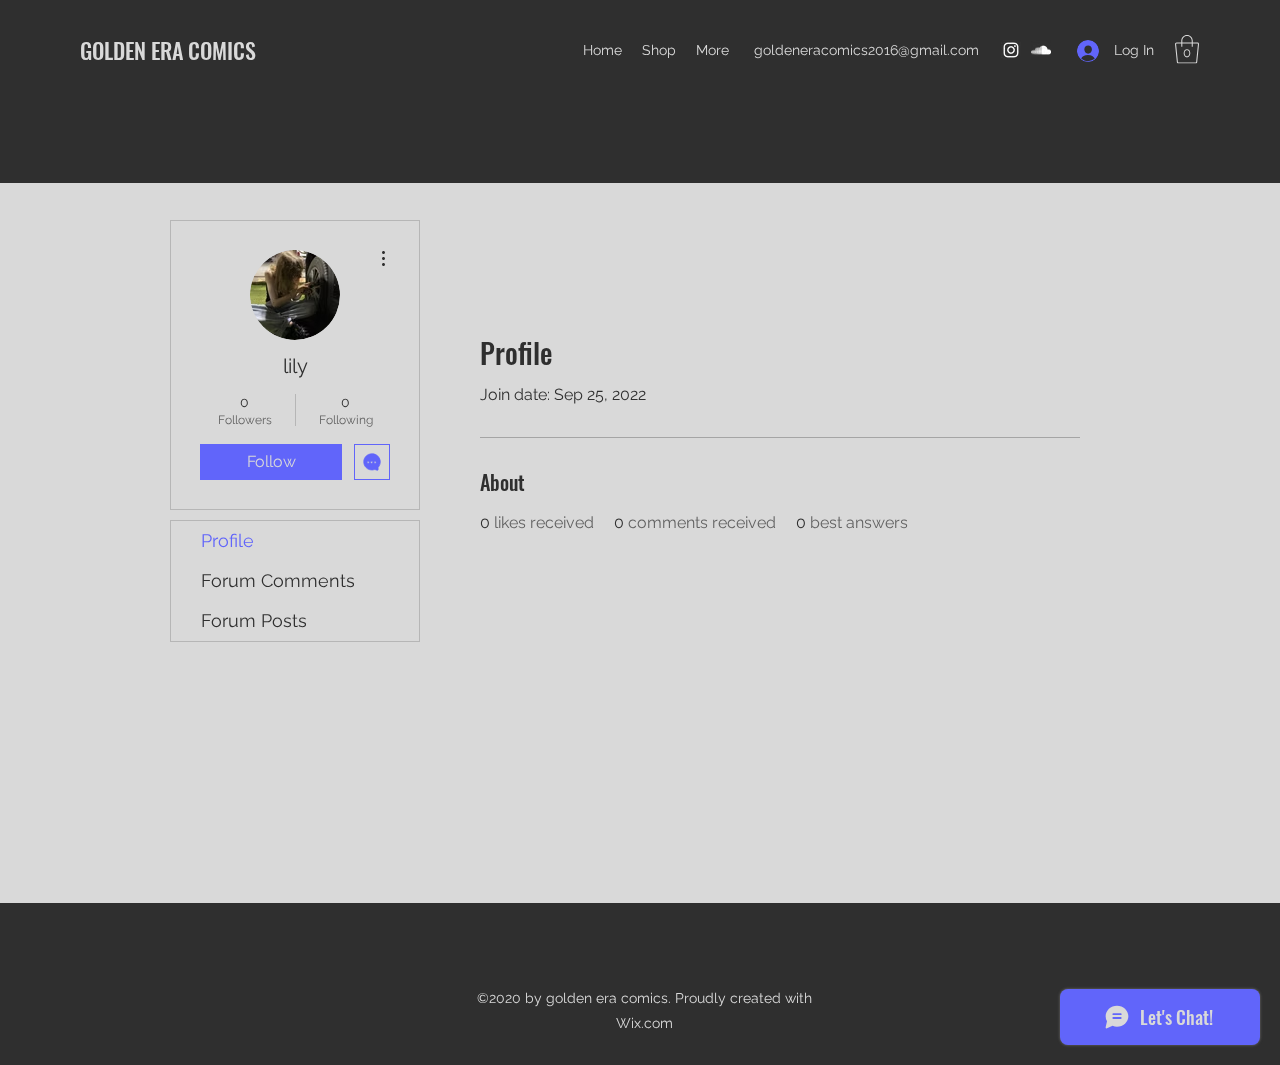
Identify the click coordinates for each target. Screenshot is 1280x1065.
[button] (1187, 49)
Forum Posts (254, 620)
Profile (227, 540)
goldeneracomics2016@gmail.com (866, 50)
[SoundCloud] (1041, 50)
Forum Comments (278, 580)
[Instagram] (1011, 50)
